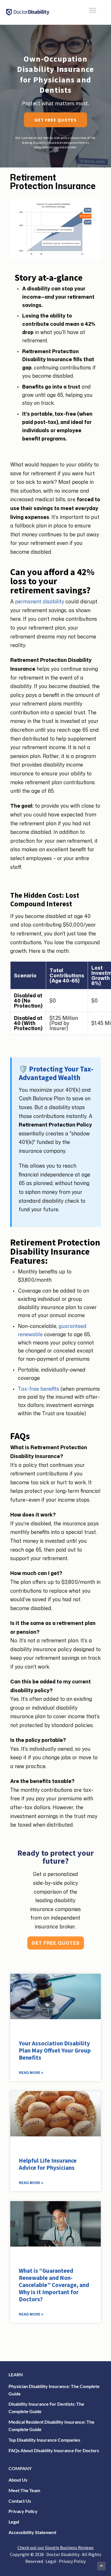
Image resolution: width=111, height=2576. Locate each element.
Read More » (31, 2073)
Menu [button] (86, 10)
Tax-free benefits (39, 1389)
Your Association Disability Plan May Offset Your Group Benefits (55, 2050)
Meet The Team (24, 2490)
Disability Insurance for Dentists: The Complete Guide (46, 2408)
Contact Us (20, 2501)
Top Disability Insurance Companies (44, 2440)
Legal (14, 2522)
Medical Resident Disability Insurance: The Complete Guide (52, 2426)
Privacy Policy (23, 2511)
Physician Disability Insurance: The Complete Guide (54, 2390)
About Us (18, 2480)
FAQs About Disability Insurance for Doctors (54, 2450)
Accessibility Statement (32, 2532)
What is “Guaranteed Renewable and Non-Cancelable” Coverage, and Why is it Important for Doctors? (54, 2285)
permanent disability (40, 601)
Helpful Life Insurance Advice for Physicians (48, 2164)
